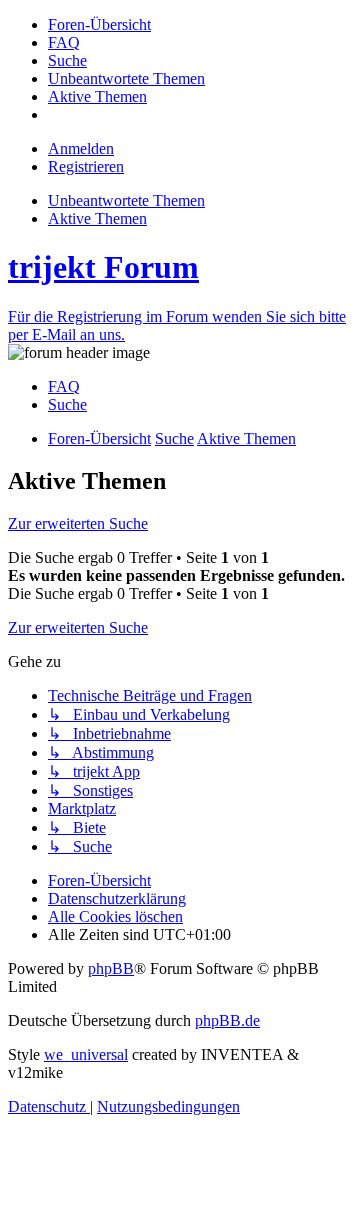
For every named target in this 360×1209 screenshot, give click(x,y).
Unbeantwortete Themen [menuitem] (126, 200)
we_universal (86, 1054)
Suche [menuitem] (67, 404)
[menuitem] (99, 24)
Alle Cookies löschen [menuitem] (115, 916)
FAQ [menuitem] (64, 386)
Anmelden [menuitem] (81, 148)
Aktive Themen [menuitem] (97, 218)
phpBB (111, 968)
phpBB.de (227, 1020)
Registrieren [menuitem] (86, 166)
